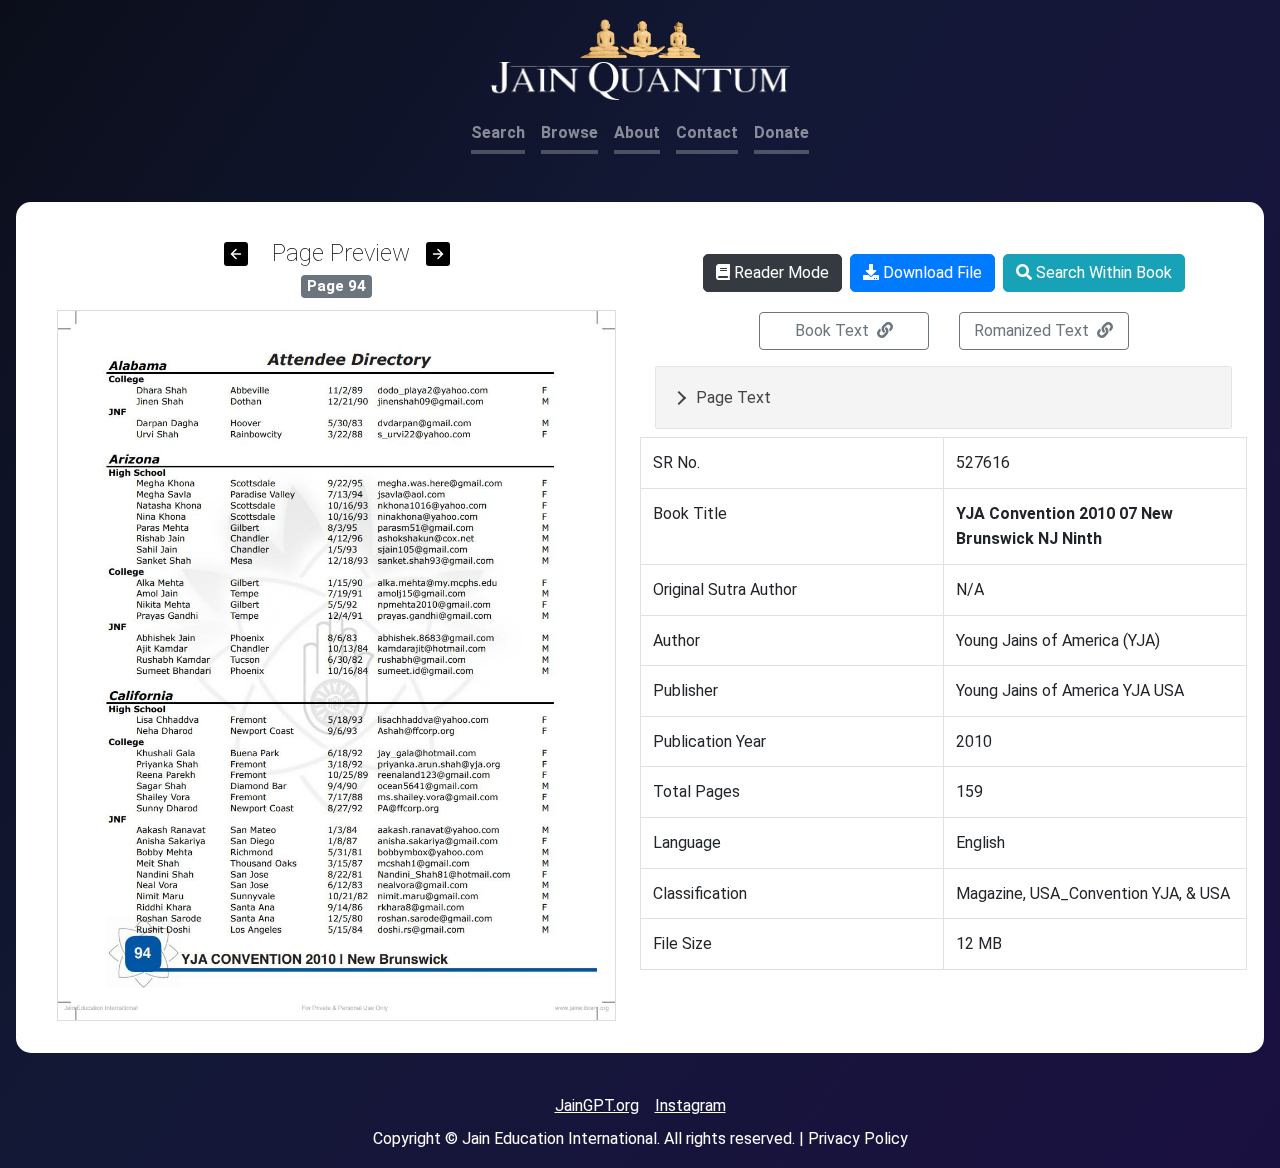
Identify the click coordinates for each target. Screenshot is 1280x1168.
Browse (569, 132)
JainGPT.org (597, 1105)
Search (498, 132)
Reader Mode (779, 272)
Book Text (834, 330)
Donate (781, 132)
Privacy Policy (858, 1138)
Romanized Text (1033, 330)
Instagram (690, 1105)
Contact (707, 132)
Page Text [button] (733, 397)
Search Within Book (1102, 272)
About (637, 132)
